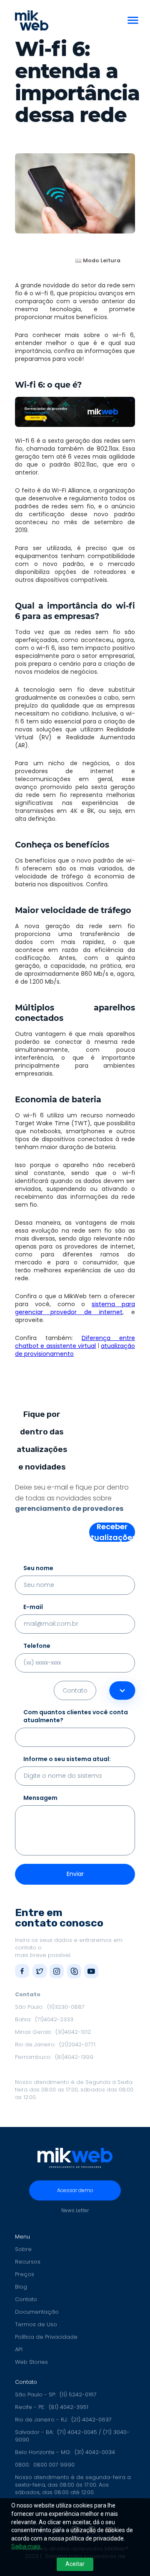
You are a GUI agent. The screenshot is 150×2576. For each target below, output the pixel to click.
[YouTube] (91, 1971)
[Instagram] (57, 1971)
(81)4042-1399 (74, 2057)
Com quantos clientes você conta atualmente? (76, 1716)
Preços (25, 2274)
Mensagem (40, 1798)
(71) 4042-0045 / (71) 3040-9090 (72, 2436)
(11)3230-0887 (66, 2007)
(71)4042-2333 (54, 2019)
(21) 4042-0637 (91, 2420)
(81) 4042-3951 (69, 2407)
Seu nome (38, 1568)
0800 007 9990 (54, 2465)
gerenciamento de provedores (69, 1509)
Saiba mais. (26, 2546)
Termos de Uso (36, 2325)
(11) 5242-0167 (78, 2395)
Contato (26, 2299)
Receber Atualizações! (112, 1532)
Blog (21, 2287)
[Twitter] (40, 1971)
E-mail (33, 1607)
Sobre (23, 2249)
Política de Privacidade (46, 2337)
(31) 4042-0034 (95, 2452)
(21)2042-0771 (77, 2044)
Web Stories (31, 2362)
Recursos (28, 2262)
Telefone (37, 1646)
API (19, 2350)
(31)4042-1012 (73, 2032)
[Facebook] (22, 1971)
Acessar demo (75, 2190)
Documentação (37, 2312)
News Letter (75, 2210)
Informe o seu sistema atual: (67, 1759)
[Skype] (74, 1971)
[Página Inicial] (32, 20)
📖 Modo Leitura (98, 260)
